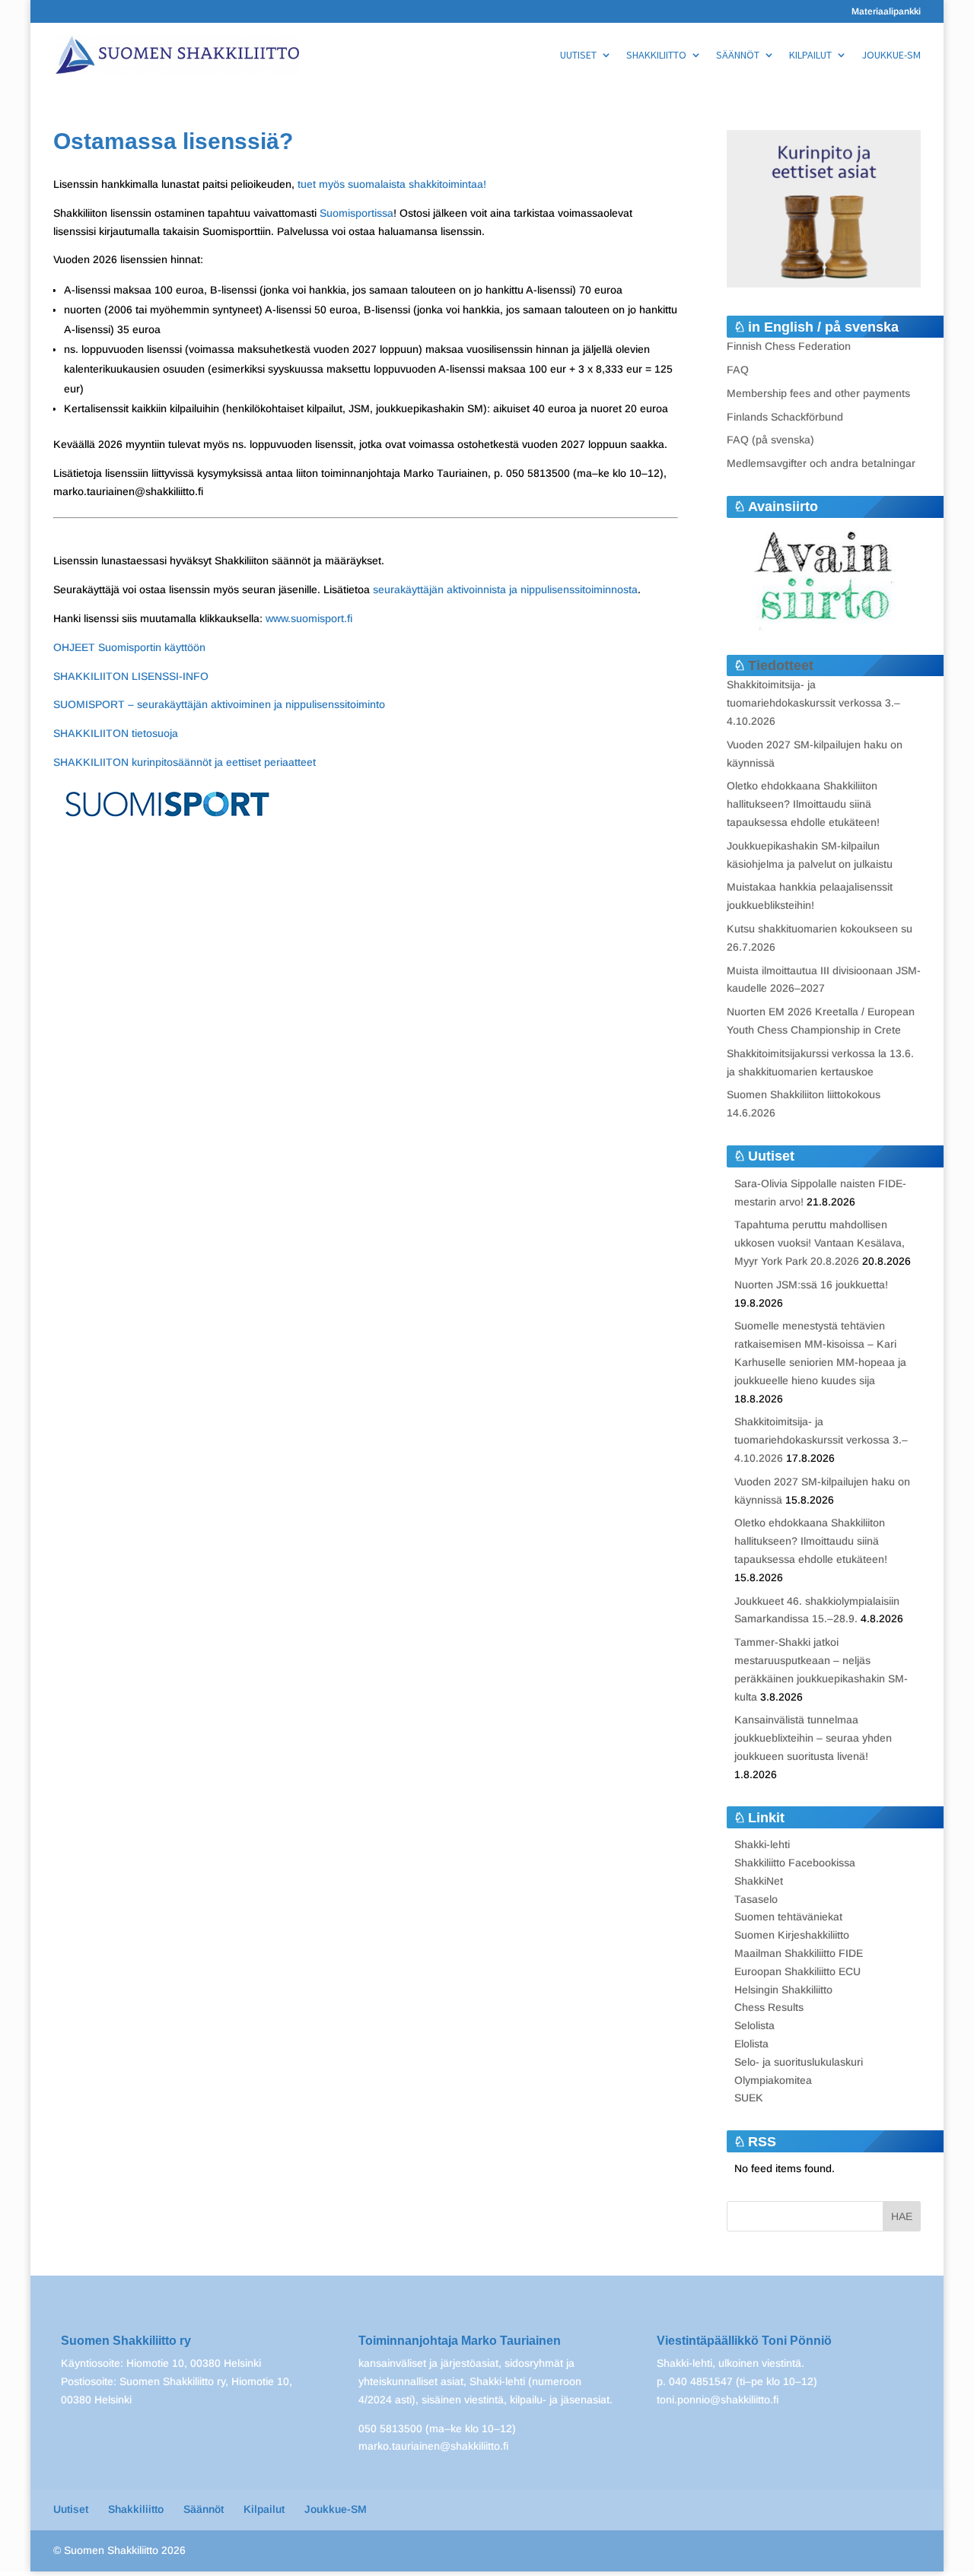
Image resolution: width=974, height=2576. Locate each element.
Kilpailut (810, 56)
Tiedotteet (781, 665)
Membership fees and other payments (818, 393)
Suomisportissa (356, 213)
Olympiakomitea (773, 2080)
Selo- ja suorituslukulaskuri (799, 2062)
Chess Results (769, 2007)
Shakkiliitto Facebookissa (795, 1863)
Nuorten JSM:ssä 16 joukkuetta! (811, 1285)
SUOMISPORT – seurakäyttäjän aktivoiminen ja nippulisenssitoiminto (219, 704)
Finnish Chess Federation (789, 346)
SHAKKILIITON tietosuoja (116, 733)
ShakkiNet (759, 1881)
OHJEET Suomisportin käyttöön (129, 647)
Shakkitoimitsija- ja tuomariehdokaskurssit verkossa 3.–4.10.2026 (813, 703)
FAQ (738, 370)
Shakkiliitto (656, 56)
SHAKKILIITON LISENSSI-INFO (131, 676)
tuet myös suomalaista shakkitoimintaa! (393, 184)
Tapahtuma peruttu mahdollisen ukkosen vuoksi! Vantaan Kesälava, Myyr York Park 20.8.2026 (820, 1243)
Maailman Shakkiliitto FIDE (799, 1953)
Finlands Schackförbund (785, 417)
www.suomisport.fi (309, 618)
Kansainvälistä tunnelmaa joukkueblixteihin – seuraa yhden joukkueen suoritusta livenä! (813, 1738)
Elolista (751, 2044)
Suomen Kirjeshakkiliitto (792, 1935)
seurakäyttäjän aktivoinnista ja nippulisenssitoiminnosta (505, 589)
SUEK (749, 2098)
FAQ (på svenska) (770, 440)
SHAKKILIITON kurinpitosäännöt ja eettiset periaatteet (185, 762)
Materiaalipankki (886, 12)
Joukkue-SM (891, 56)
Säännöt (738, 56)
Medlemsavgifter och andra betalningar (821, 463)
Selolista (754, 2025)
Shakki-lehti (762, 1844)
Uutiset (578, 56)
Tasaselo (756, 1899)
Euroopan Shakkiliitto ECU (797, 1971)
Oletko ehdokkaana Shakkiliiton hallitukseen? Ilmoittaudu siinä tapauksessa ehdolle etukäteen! (803, 804)
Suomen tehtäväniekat (788, 1917)
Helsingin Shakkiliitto (783, 1990)
